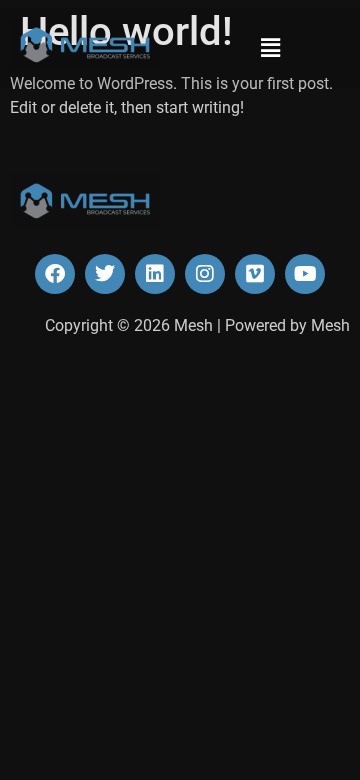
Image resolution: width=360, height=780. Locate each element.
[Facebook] (55, 274)
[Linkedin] (155, 274)
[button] (270, 48)
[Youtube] (305, 274)
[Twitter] (105, 274)
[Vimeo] (255, 274)
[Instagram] (205, 274)
